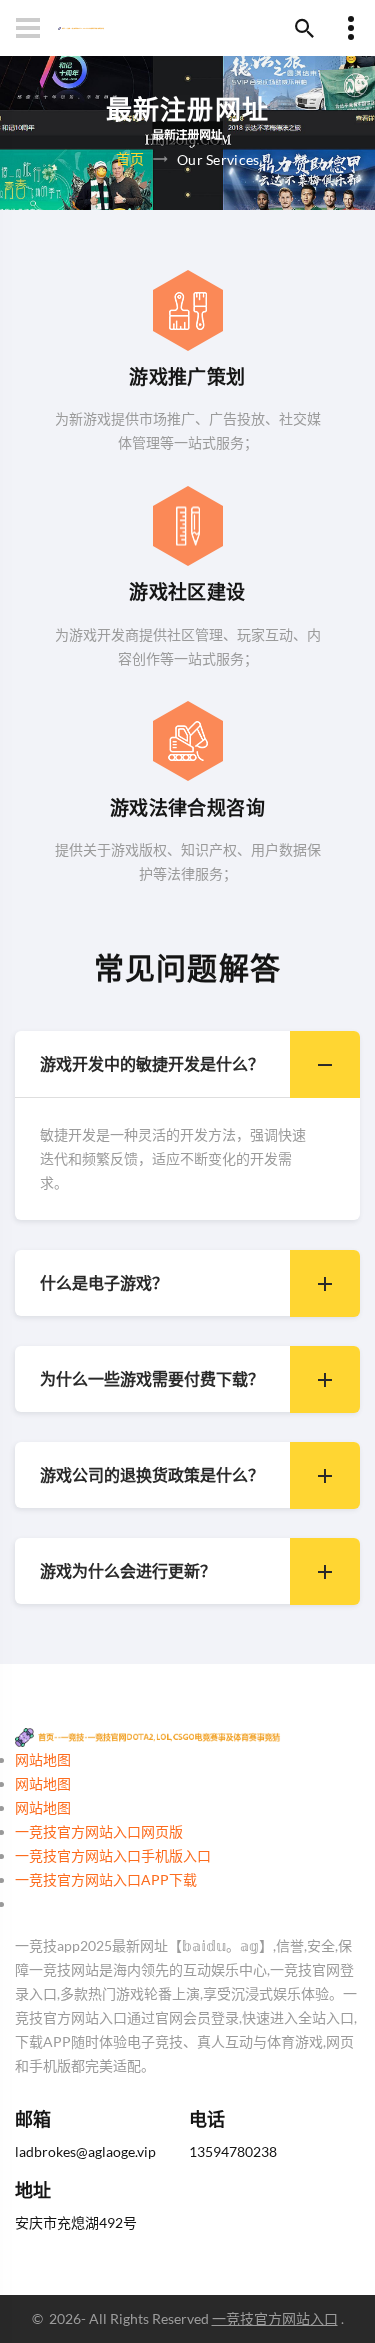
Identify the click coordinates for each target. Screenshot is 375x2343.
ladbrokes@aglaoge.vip (85, 2151)
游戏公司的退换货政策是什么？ (152, 1474)
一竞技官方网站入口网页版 (99, 1831)
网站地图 (43, 1759)
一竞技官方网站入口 (275, 2318)
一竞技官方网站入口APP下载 (106, 1879)
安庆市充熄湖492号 (76, 2222)
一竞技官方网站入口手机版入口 (113, 1855)
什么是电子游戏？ (104, 1282)
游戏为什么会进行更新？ (128, 1570)
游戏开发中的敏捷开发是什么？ (152, 1063)
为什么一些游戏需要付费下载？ (152, 1378)
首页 (130, 157)
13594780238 (233, 2151)
